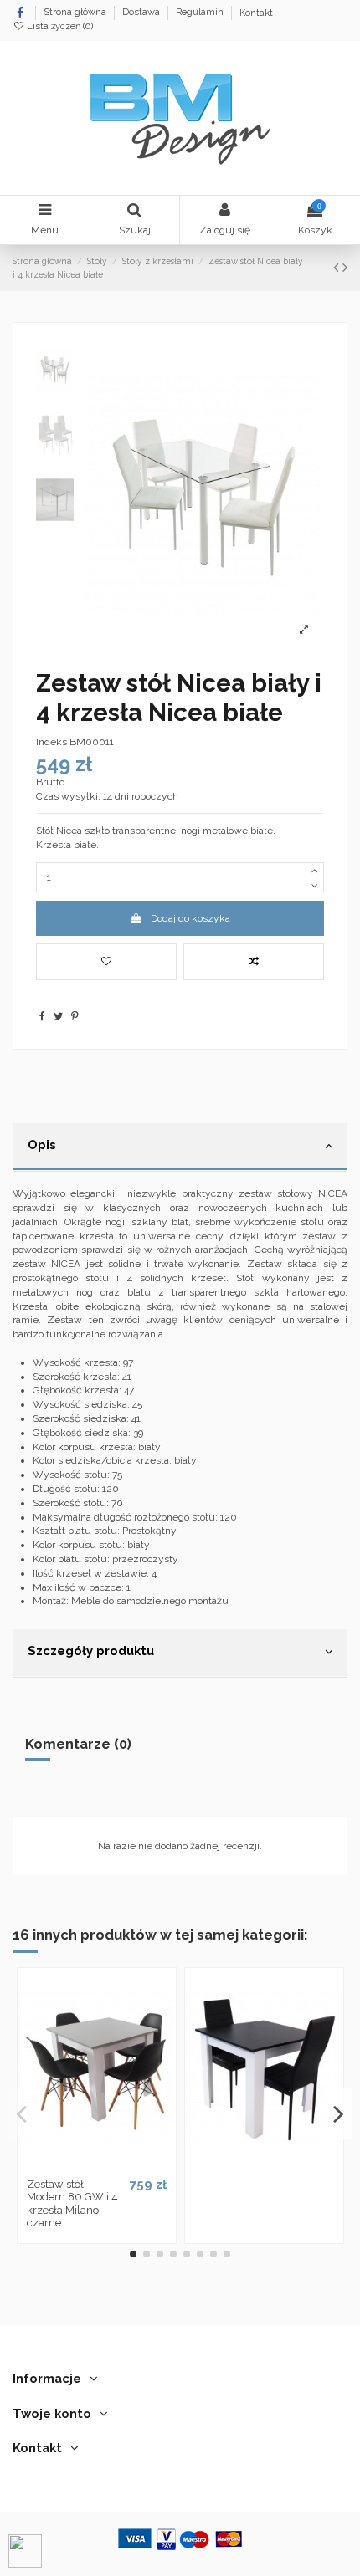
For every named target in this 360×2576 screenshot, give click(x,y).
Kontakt (256, 13)
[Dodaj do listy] (106, 962)
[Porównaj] (96, 2165)
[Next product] (345, 267)
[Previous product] (338, 267)
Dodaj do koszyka (190, 918)
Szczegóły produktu (91, 1651)
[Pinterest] (75, 1016)
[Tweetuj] (58, 1016)
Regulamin (201, 13)
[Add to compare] (254, 962)
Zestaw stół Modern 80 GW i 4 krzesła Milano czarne (72, 2204)
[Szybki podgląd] (116, 2165)
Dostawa (142, 13)
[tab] (180, 1147)
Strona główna (76, 13)
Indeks (51, 742)
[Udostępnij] (42, 1016)
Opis (42, 1145)
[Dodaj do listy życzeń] (77, 2165)
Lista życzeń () (59, 26)
